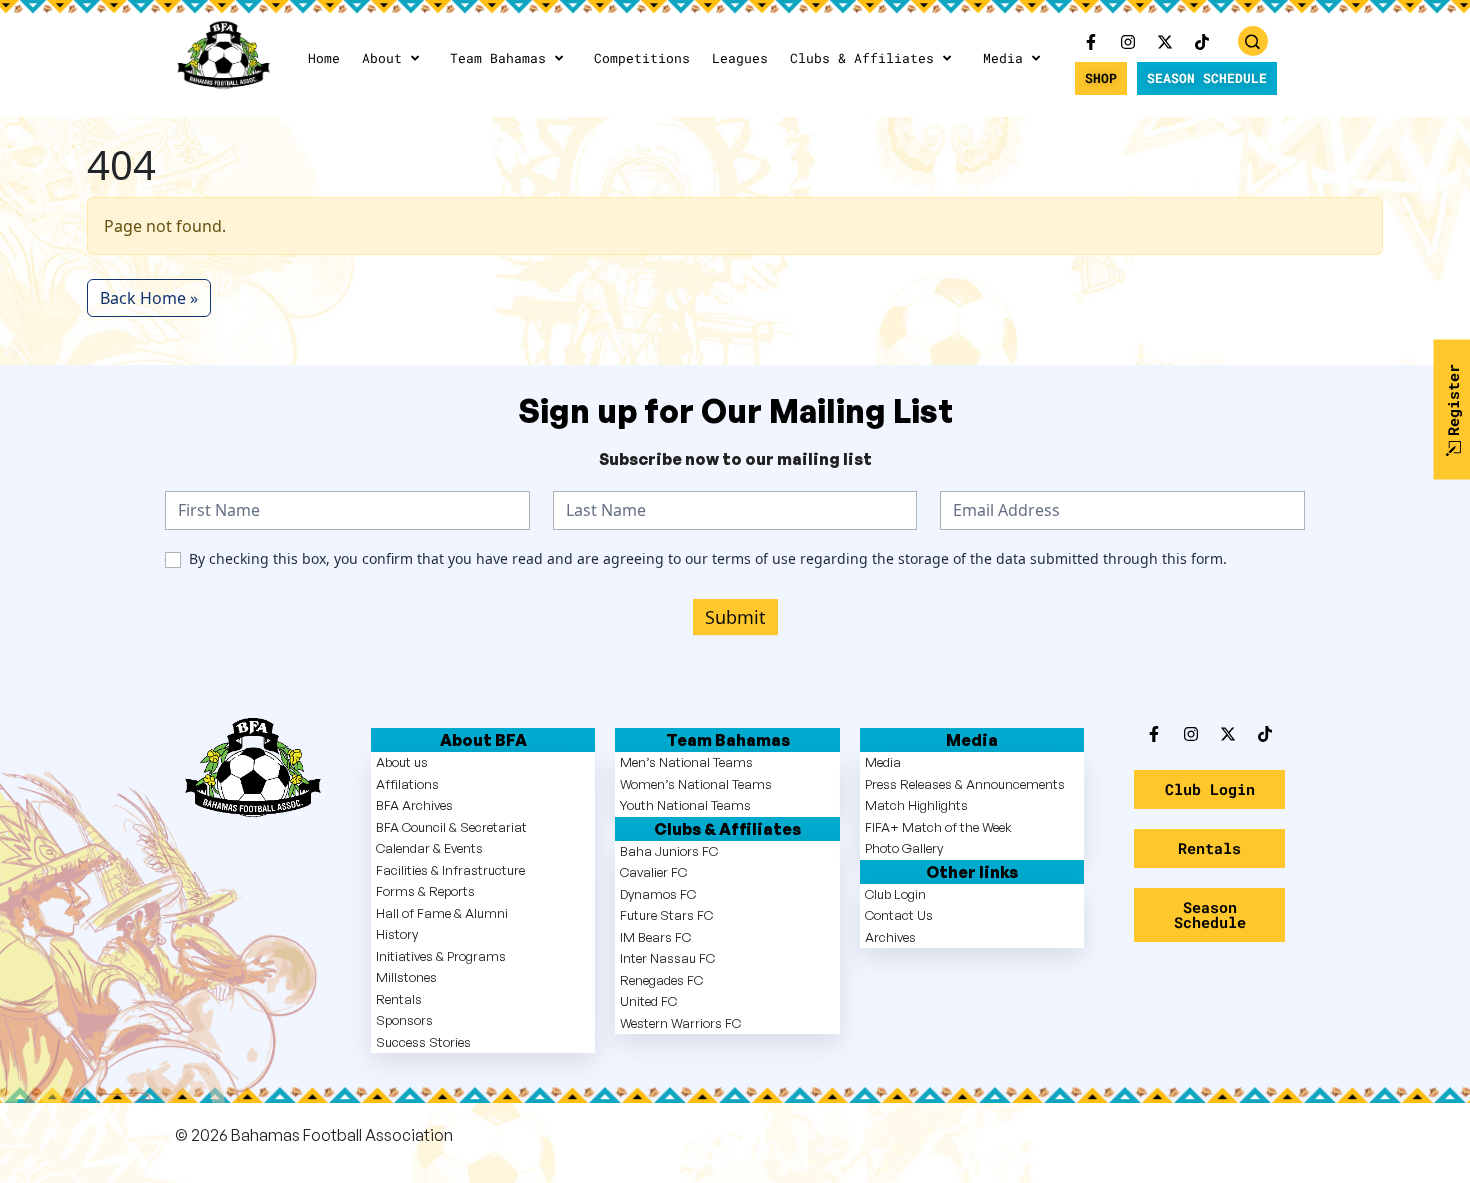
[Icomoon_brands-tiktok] (1202, 42)
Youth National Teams (685, 805)
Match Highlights (916, 805)
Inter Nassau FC (667, 958)
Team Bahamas (498, 58)
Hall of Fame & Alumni (442, 913)
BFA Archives (414, 805)
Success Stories (423, 1042)
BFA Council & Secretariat (451, 827)
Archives (890, 937)
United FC (648, 1001)
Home (324, 58)
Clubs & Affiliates (862, 58)
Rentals (399, 999)
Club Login (895, 894)
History (397, 934)
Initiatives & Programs (441, 956)
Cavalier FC (653, 872)
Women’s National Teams (696, 784)
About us (402, 762)
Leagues (740, 58)
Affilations (407, 784)
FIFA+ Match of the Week (938, 827)
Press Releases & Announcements (965, 784)
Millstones (406, 977)
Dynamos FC (658, 894)
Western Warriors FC (680, 1023)
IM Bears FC (655, 937)
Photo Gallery (904, 848)
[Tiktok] (1265, 734)
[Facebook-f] (1091, 42)
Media (1003, 58)
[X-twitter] (1165, 42)
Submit (735, 617)
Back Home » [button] (149, 298)
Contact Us (899, 915)
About (382, 58)
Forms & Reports (425, 891)
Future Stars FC (666, 915)
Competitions (642, 58)
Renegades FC (661, 980)
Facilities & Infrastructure (450, 870)
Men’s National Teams (686, 762)
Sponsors (404, 1020)
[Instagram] (1128, 42)
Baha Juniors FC (669, 851)
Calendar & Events (429, 848)
